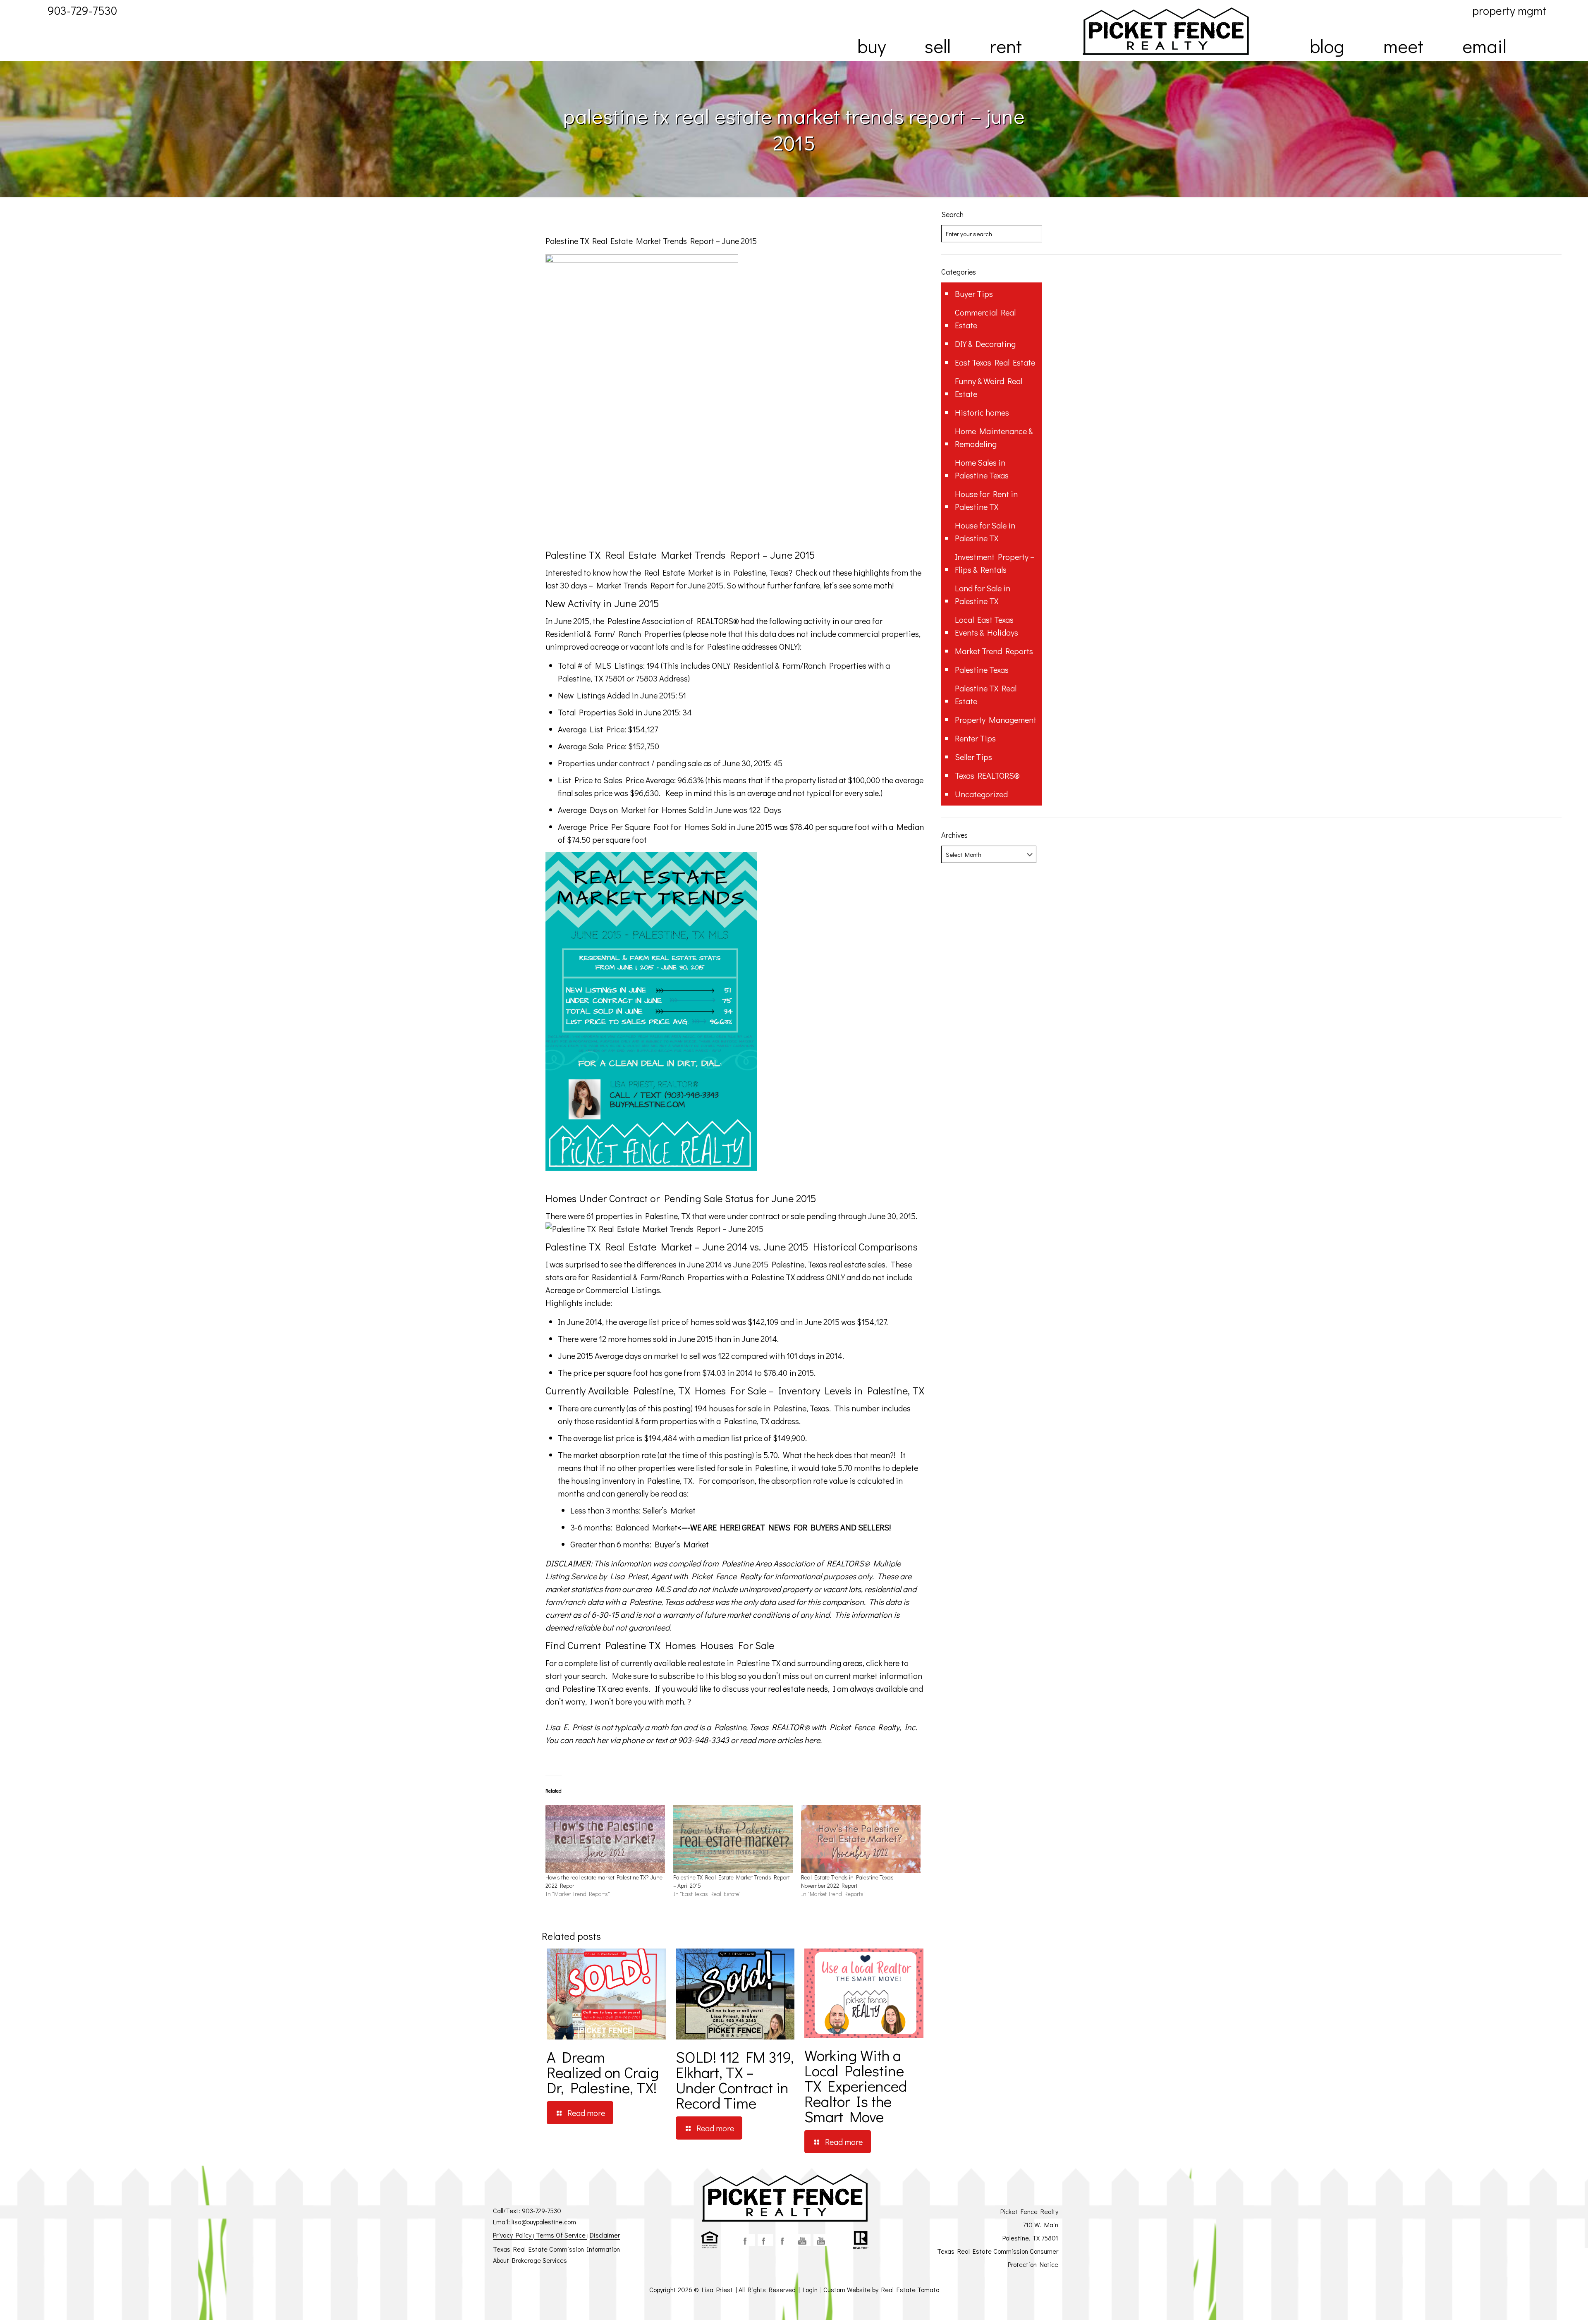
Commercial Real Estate (985, 319)
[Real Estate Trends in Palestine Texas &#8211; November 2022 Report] (861, 1839)
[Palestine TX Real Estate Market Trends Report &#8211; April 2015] (733, 1839)
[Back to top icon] (1548, 2307)
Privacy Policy (513, 2235)
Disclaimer (605, 2235)
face (747, 2240)
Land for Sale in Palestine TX (983, 594)
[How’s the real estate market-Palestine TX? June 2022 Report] (605, 1839)
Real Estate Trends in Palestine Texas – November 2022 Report (849, 1881)
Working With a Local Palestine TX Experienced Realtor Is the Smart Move (856, 2086)
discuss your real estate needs (775, 1688)
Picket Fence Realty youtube (821, 2240)
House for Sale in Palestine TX (985, 532)
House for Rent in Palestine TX (986, 500)
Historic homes (982, 412)
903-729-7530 (542, 2210)
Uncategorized (981, 794)
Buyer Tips (974, 294)
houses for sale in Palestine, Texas (769, 1408)
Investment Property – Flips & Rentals (995, 563)
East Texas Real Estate (995, 362)
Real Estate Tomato (910, 2289)
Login (812, 2289)
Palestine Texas (982, 669)
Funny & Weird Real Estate (989, 387)
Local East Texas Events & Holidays (987, 626)
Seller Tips (973, 757)
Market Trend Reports (994, 651)
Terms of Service (561, 2235)
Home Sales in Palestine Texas (982, 469)
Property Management (996, 720)
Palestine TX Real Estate (986, 695)
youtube (803, 2240)
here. (813, 1740)
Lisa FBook (765, 2240)
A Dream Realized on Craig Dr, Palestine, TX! (603, 2072)
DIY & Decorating (985, 344)
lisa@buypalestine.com (544, 2222)
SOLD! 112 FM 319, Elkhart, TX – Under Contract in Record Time (735, 2080)
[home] (1166, 31)
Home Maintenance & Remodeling (994, 437)
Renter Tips (975, 738)
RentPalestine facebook (784, 2240)
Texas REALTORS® (987, 775)
